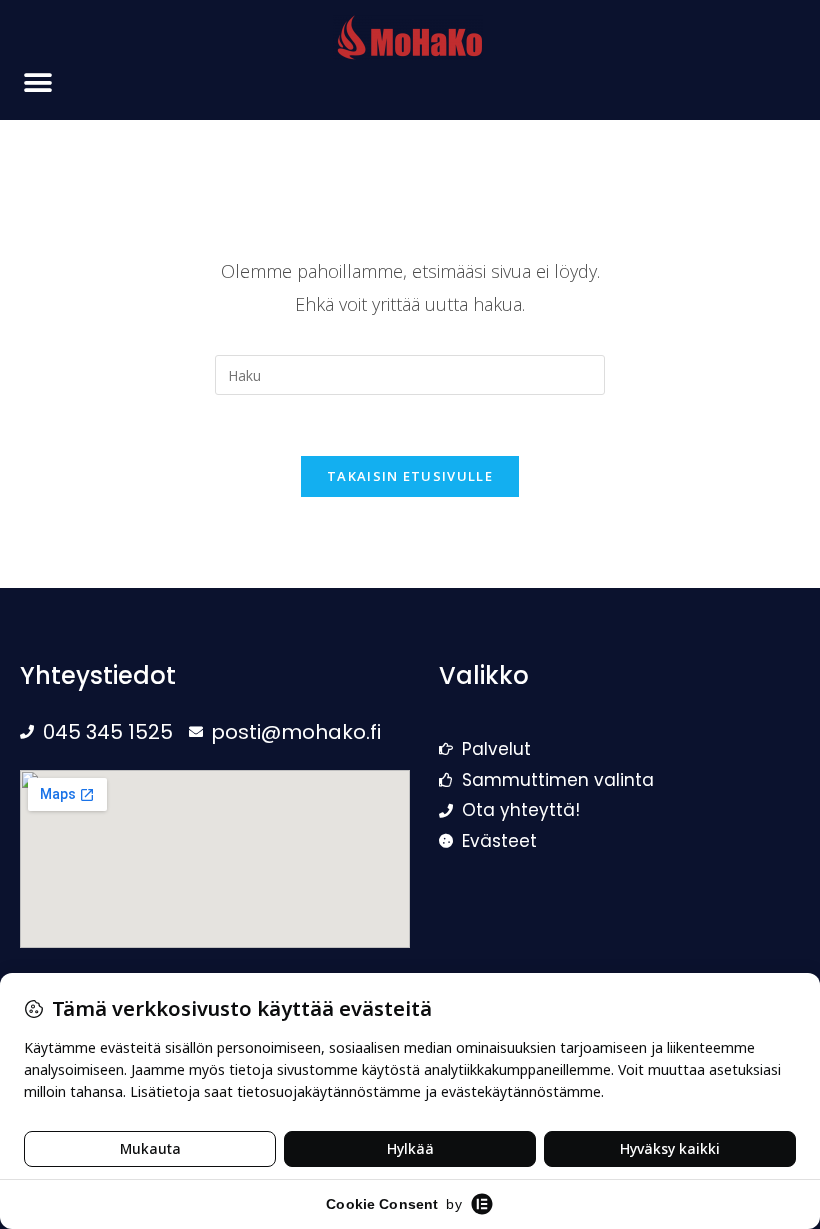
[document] (410, 614)
